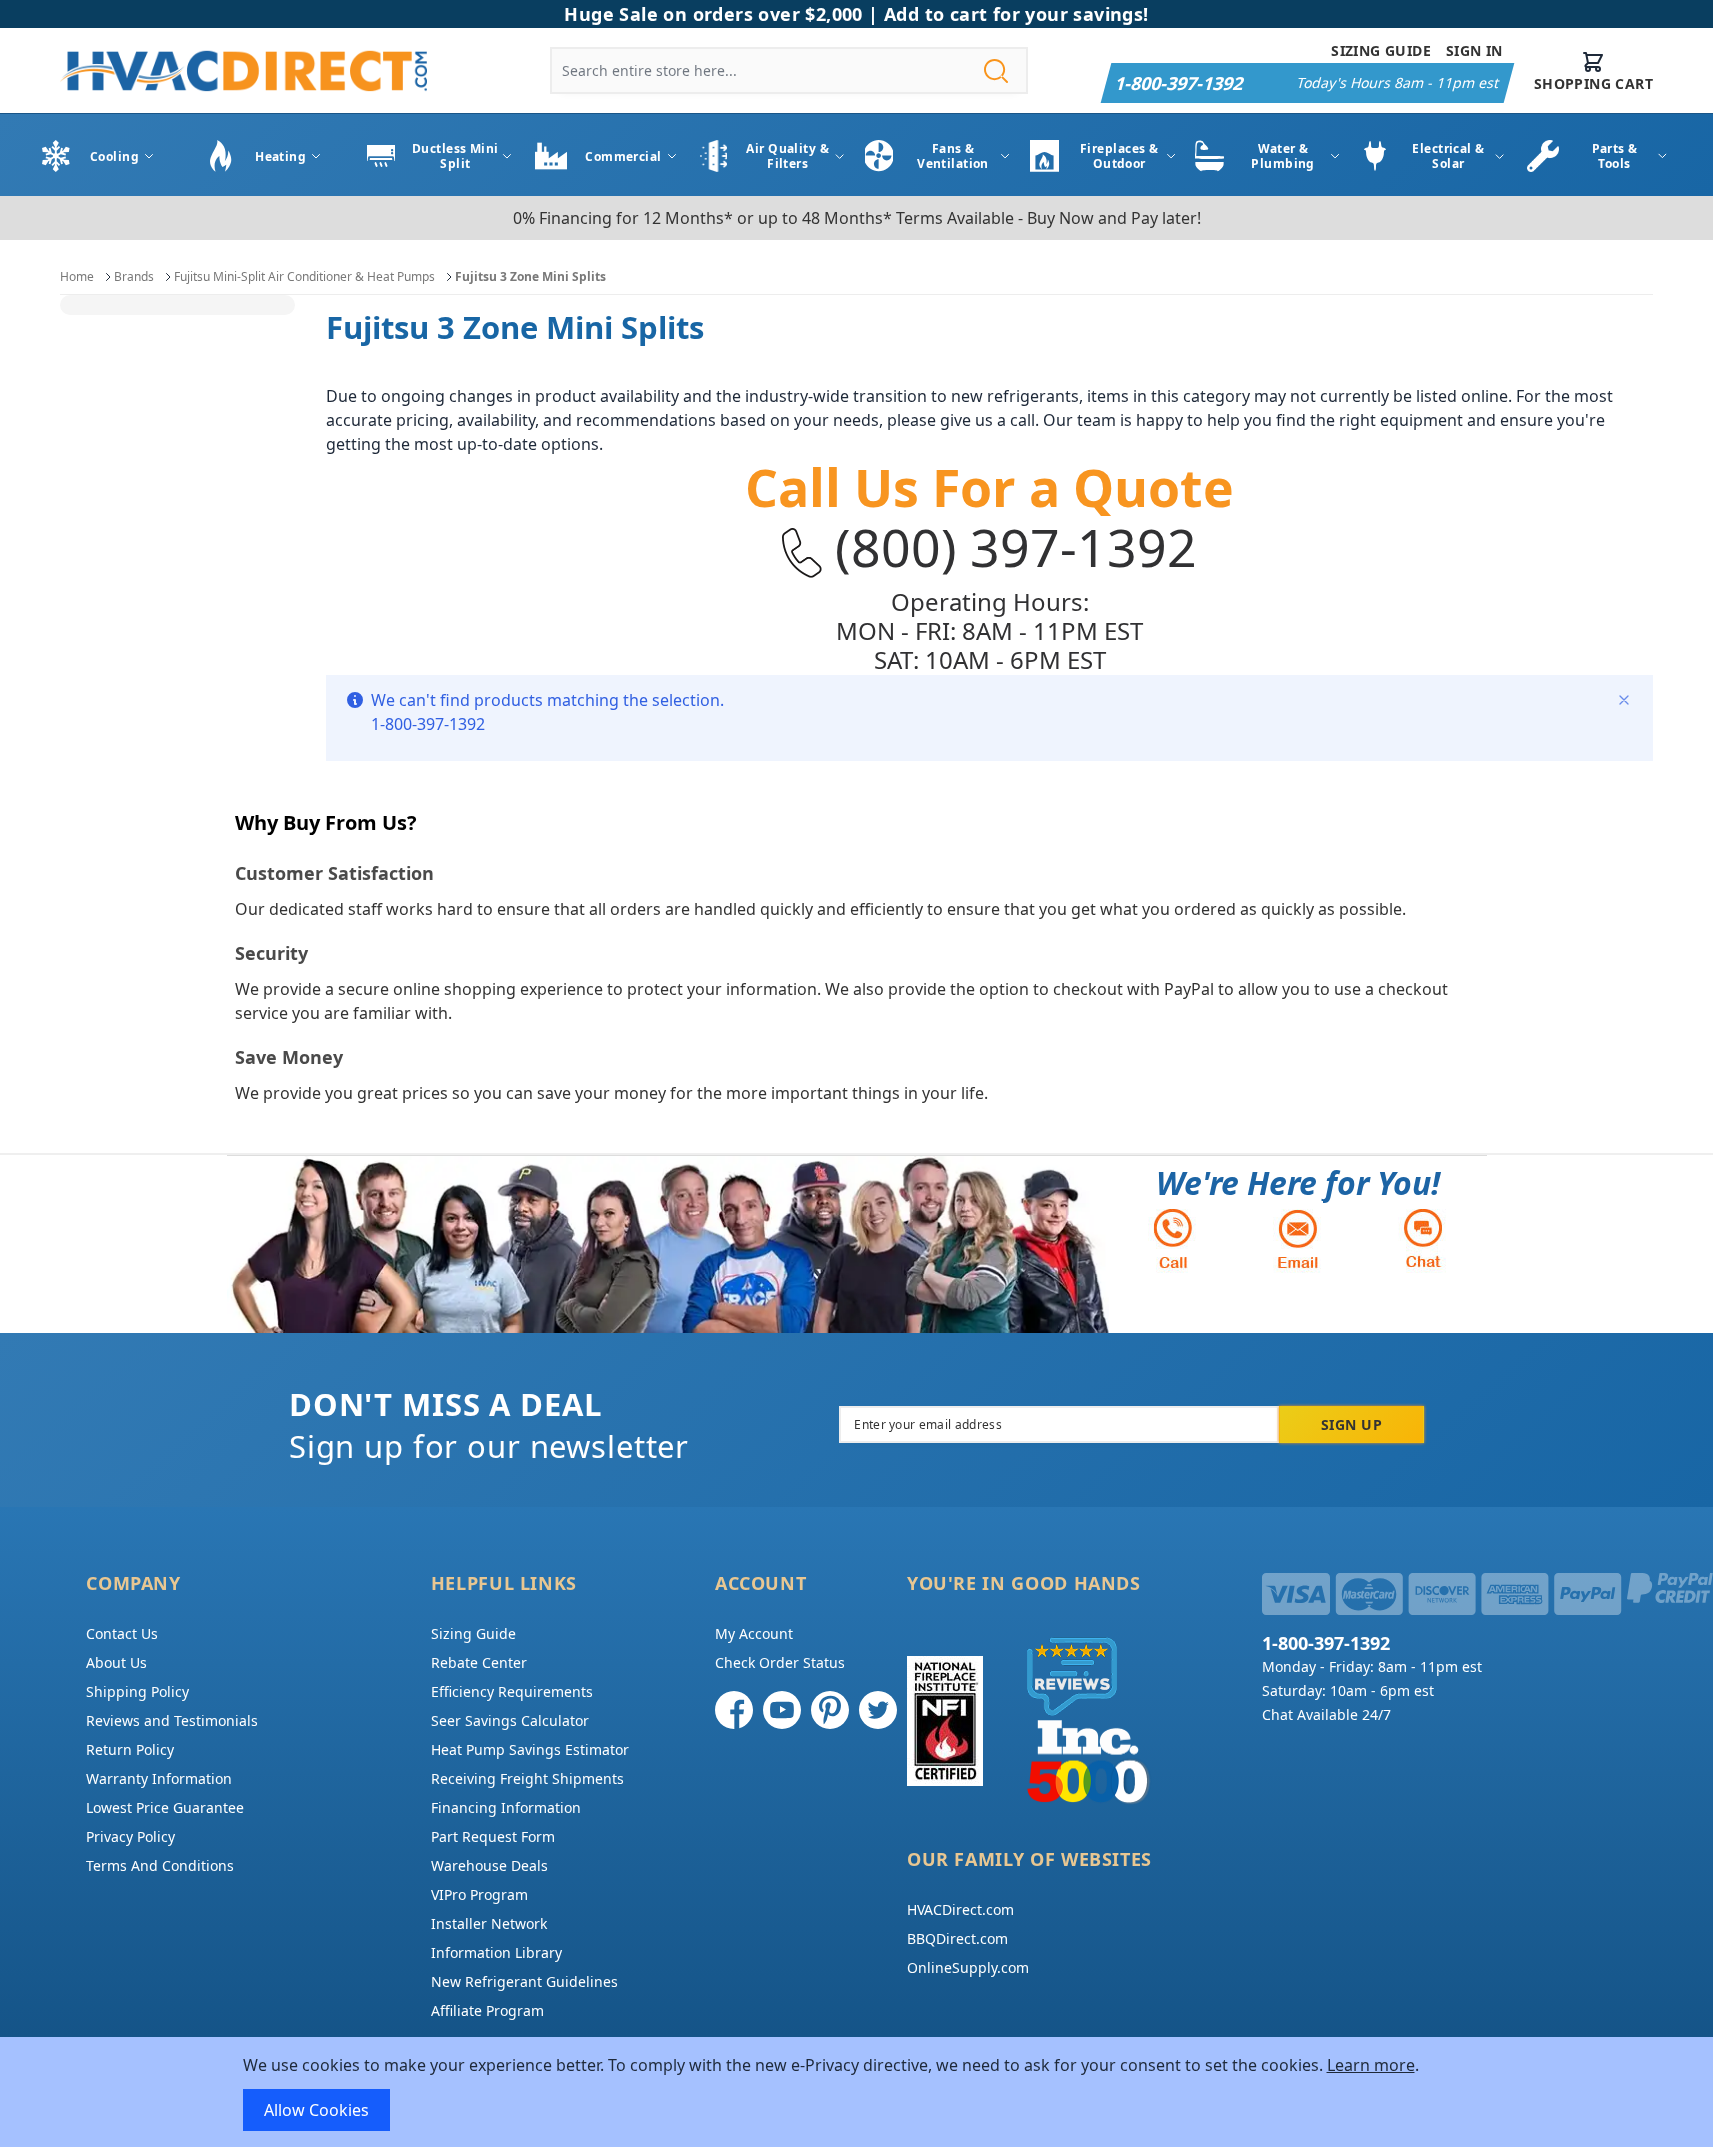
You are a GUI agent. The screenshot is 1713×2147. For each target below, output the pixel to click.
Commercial (623, 156)
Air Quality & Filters (787, 156)
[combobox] (789, 70)
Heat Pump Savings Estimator (530, 1749)
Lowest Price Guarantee (165, 1807)
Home (77, 276)
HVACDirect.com (960, 1909)
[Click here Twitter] (878, 1710)
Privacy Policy (130, 1836)
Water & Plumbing (1283, 156)
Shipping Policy (137, 1691)
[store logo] (243, 71)
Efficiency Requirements (512, 1691)
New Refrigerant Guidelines (524, 1981)
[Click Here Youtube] (782, 1710)
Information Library (496, 1952)
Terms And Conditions (160, 1865)
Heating (280, 156)
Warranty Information (159, 1778)
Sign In (1474, 50)
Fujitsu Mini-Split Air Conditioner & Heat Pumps (304, 276)
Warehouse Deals (489, 1865)
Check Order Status (780, 1662)
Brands (134, 276)
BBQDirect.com (957, 1938)
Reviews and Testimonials (172, 1720)
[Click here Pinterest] (830, 1710)
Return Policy (130, 1749)
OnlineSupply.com (968, 1967)
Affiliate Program (487, 2010)
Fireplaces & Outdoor (1119, 156)
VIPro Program (479, 1894)
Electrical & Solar (1448, 156)
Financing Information (506, 1807)
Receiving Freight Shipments (527, 1778)
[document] (857, 2092)
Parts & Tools (1615, 156)
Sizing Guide (1381, 50)
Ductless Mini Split (455, 156)
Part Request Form (493, 1836)
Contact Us (122, 1633)
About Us (116, 1662)
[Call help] (1173, 1238)
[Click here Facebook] (734, 1710)
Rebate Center (479, 1662)
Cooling (114, 156)
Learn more (1371, 2065)
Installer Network (489, 1923)
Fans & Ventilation (953, 156)
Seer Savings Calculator (510, 1720)
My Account (754, 1633)
